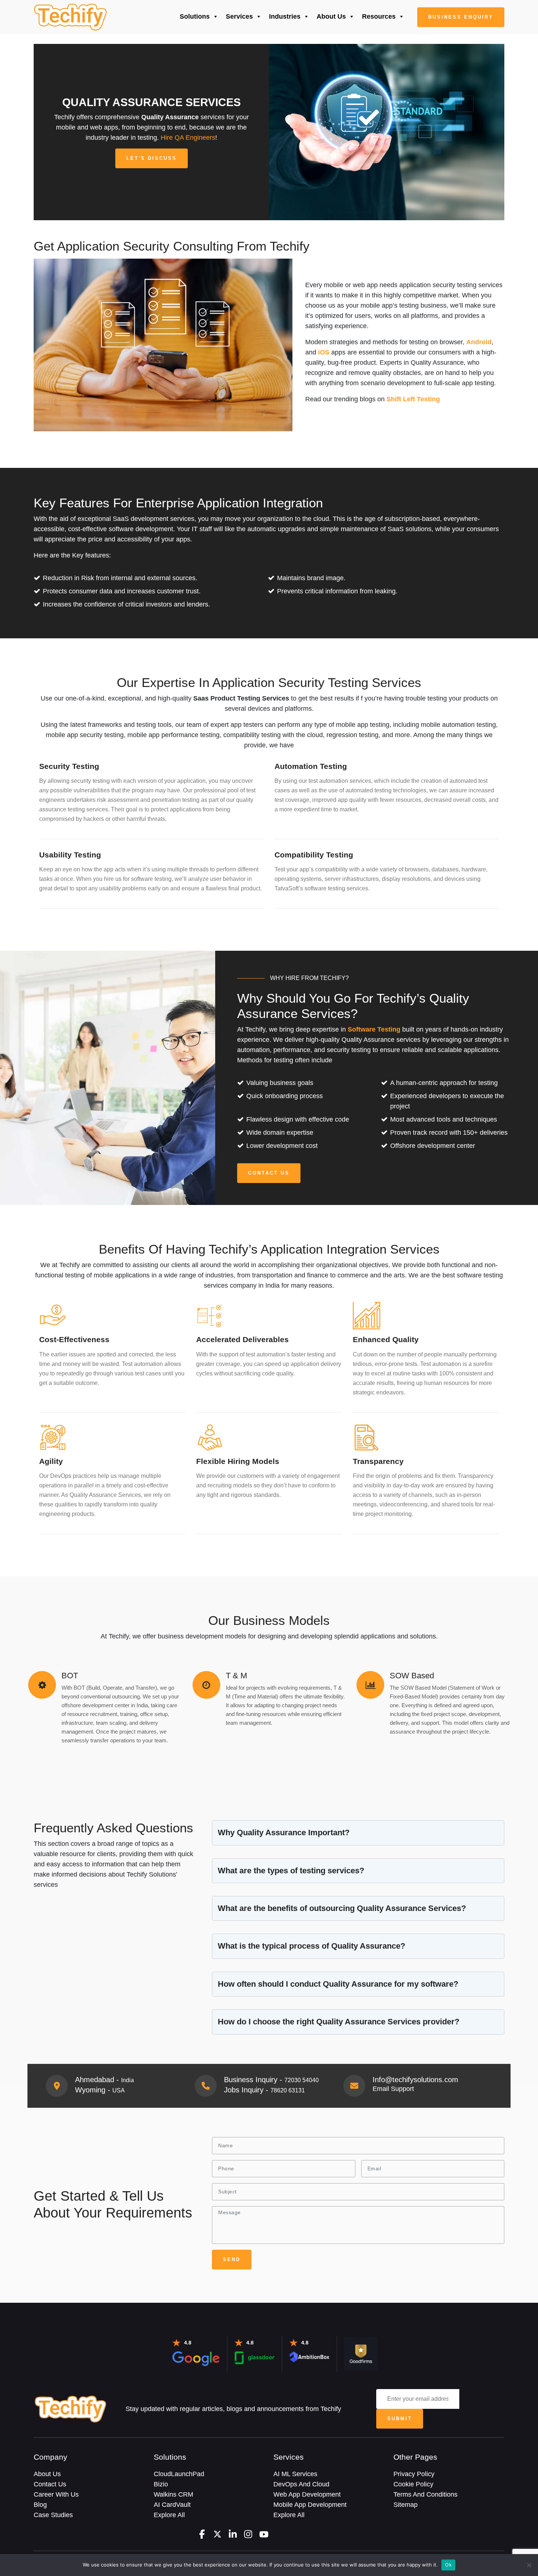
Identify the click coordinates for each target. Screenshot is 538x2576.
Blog (40, 2505)
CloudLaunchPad (179, 2474)
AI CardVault (172, 2505)
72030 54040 (302, 2080)
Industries (285, 16)
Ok (448, 2565)
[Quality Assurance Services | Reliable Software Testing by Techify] (70, 17)
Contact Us (50, 2484)
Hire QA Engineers (188, 138)
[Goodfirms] (361, 2353)
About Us (331, 16)
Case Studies (53, 2515)
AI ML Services (295, 2474)
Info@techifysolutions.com (415, 2080)
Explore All (169, 2515)
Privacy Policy (414, 2474)
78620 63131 (288, 2090)
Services (239, 16)
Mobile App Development (310, 2505)
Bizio (161, 2484)
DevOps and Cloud (301, 2484)
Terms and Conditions (425, 2494)
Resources (379, 16)
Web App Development (307, 2494)
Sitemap (406, 2505)
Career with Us (56, 2494)
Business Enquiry (461, 17)
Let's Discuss (152, 158)
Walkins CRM (173, 2494)
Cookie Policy (413, 2484)
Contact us (269, 1173)
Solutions (195, 16)
